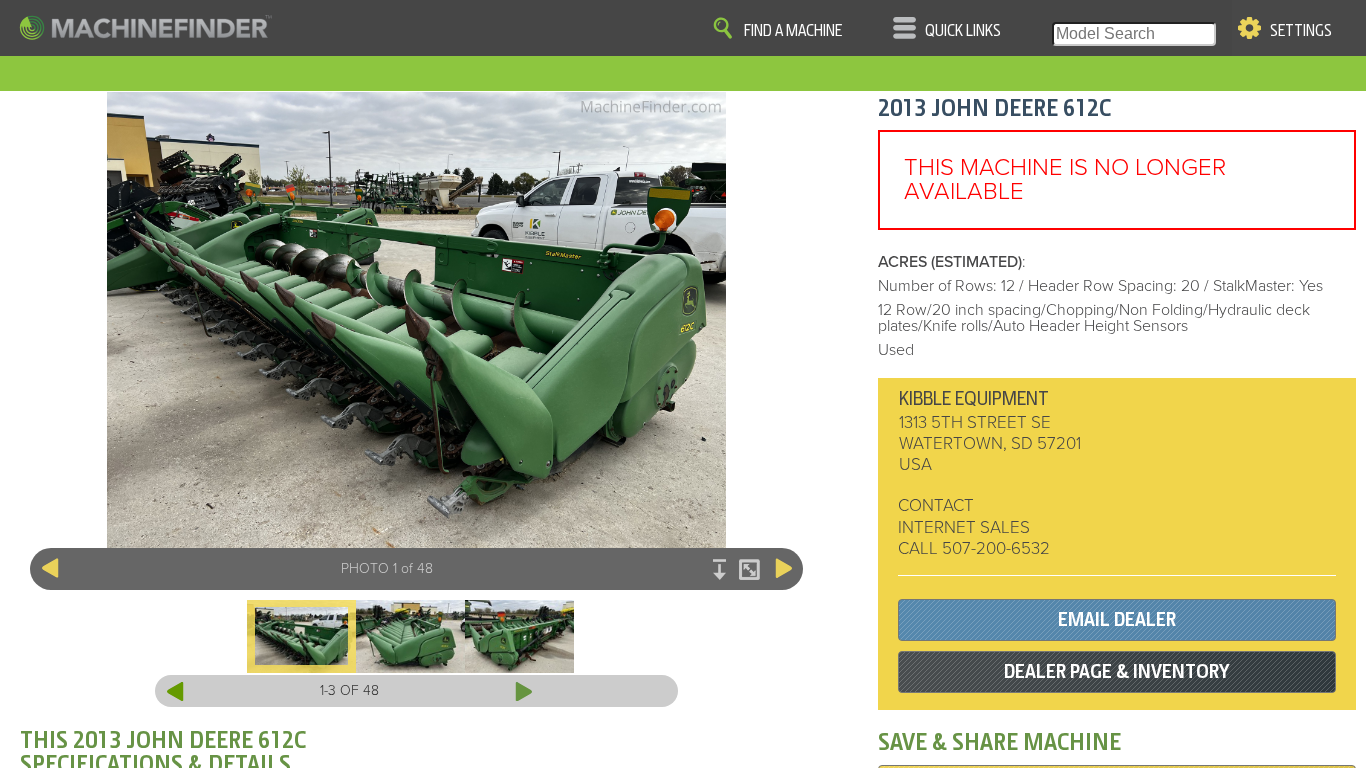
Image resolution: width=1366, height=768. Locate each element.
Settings (1301, 31)
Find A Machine (793, 31)
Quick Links (963, 31)
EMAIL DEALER (1117, 619)
